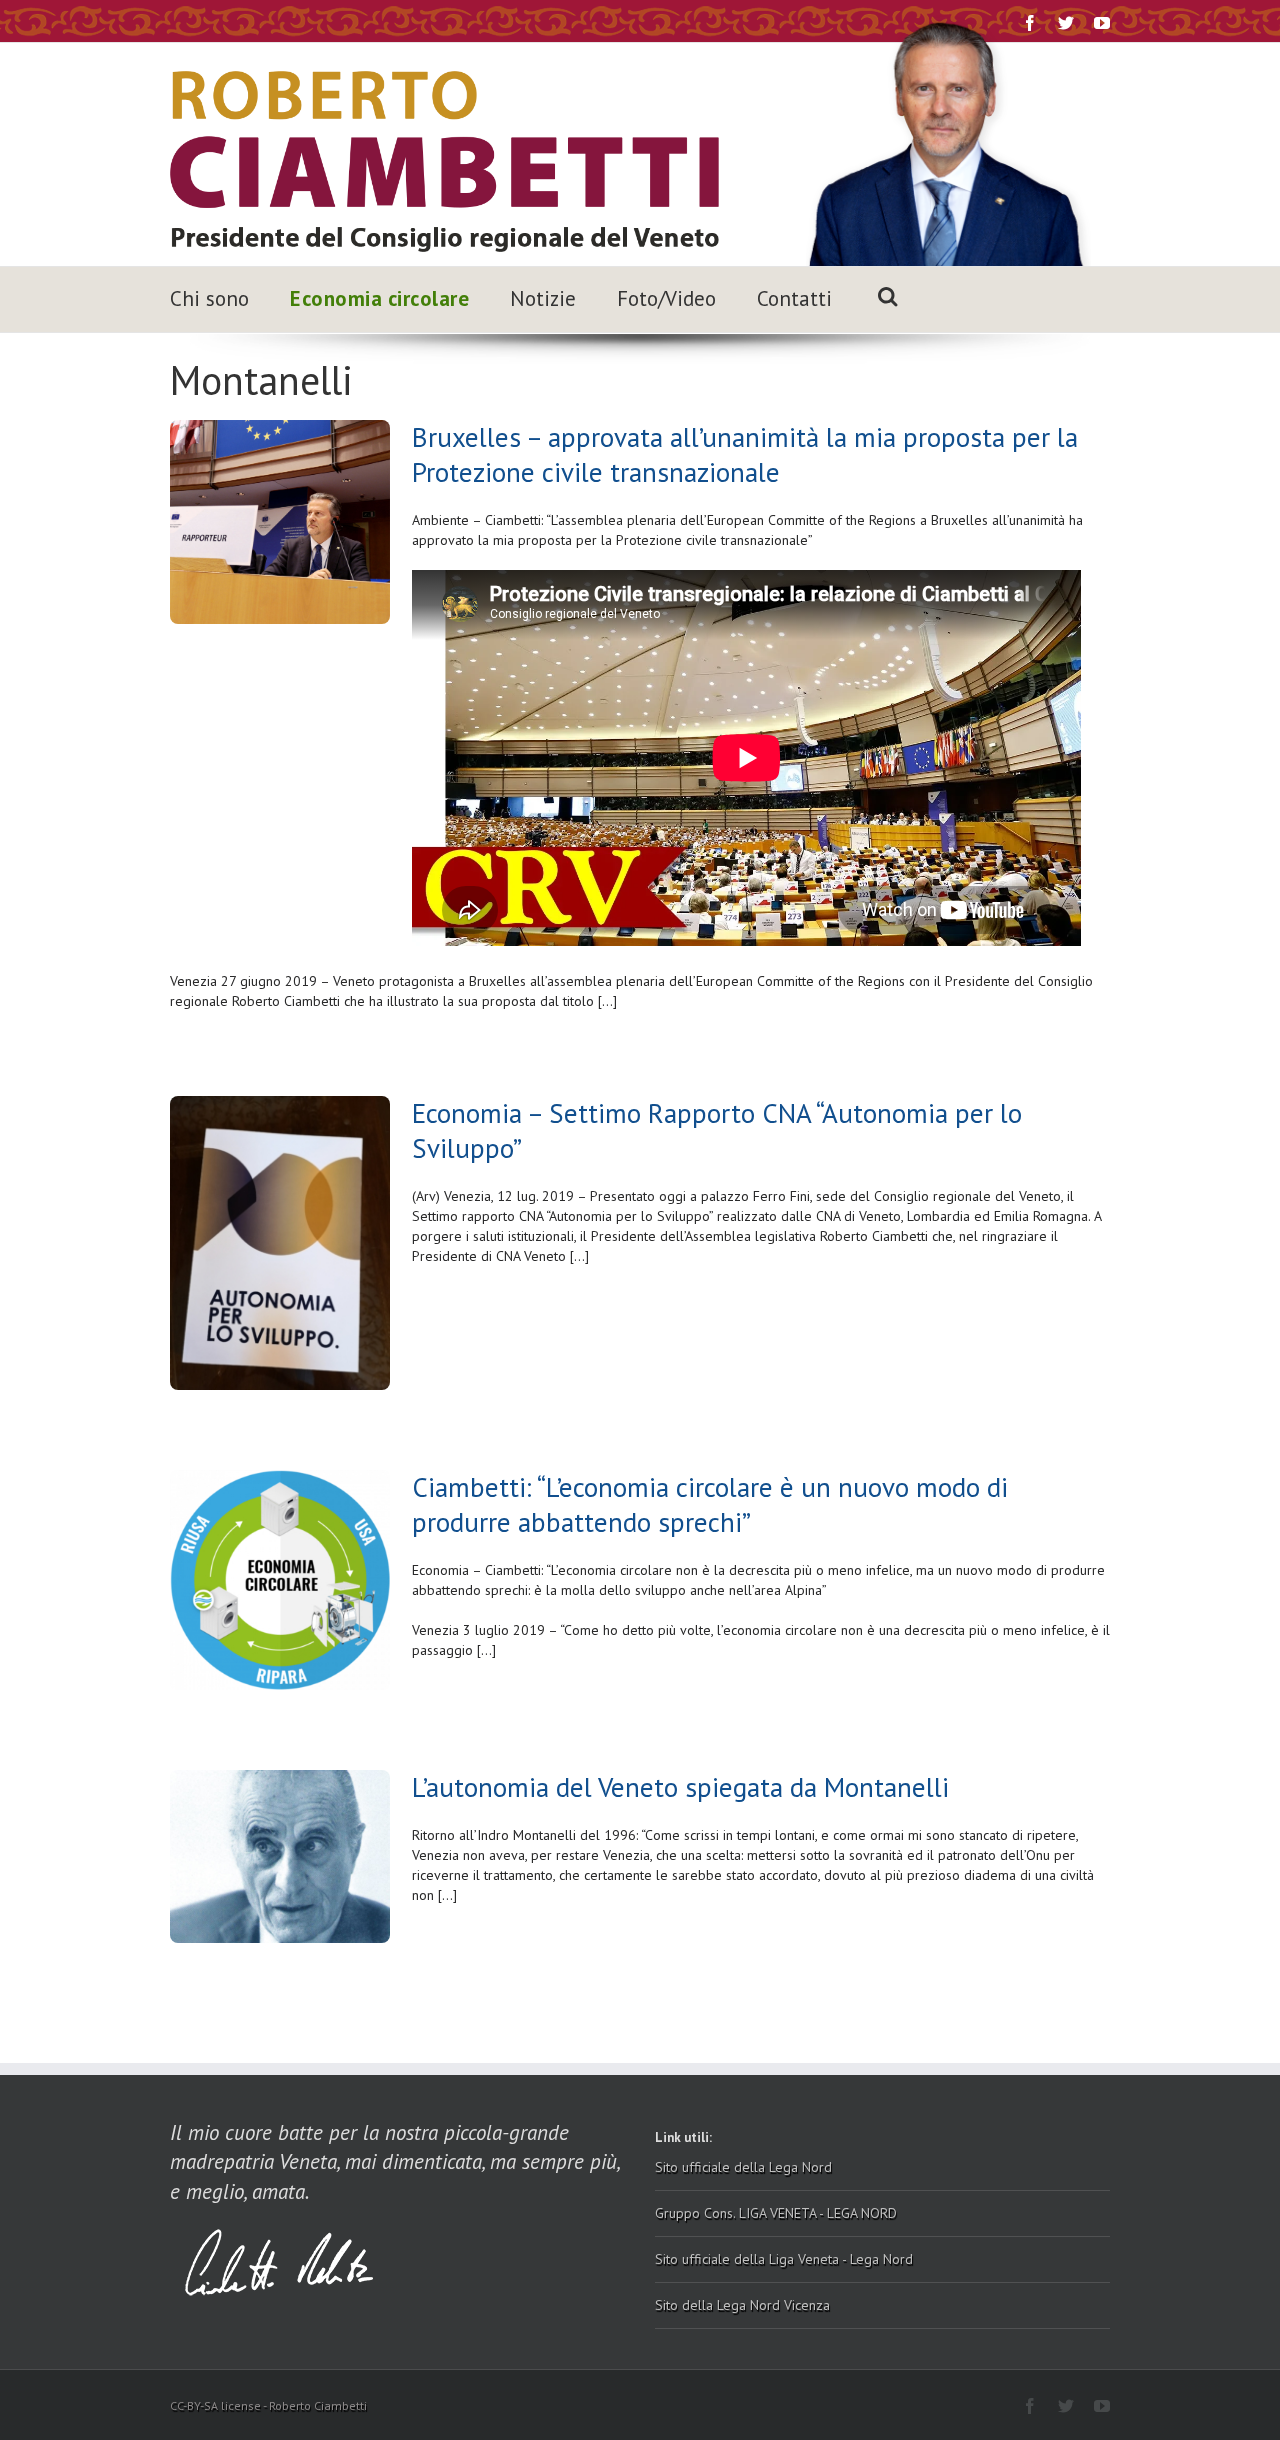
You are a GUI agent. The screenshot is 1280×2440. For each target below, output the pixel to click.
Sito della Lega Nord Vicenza (742, 2305)
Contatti (794, 298)
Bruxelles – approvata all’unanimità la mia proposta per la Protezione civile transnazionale (745, 454)
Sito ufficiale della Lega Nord (743, 2167)
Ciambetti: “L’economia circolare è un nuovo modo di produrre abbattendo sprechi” (710, 1504)
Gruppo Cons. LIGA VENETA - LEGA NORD (776, 2213)
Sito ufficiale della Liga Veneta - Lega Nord (784, 2259)
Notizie (543, 298)
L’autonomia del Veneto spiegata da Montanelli (680, 1787)
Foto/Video (666, 298)
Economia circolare (379, 298)
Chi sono (209, 298)
